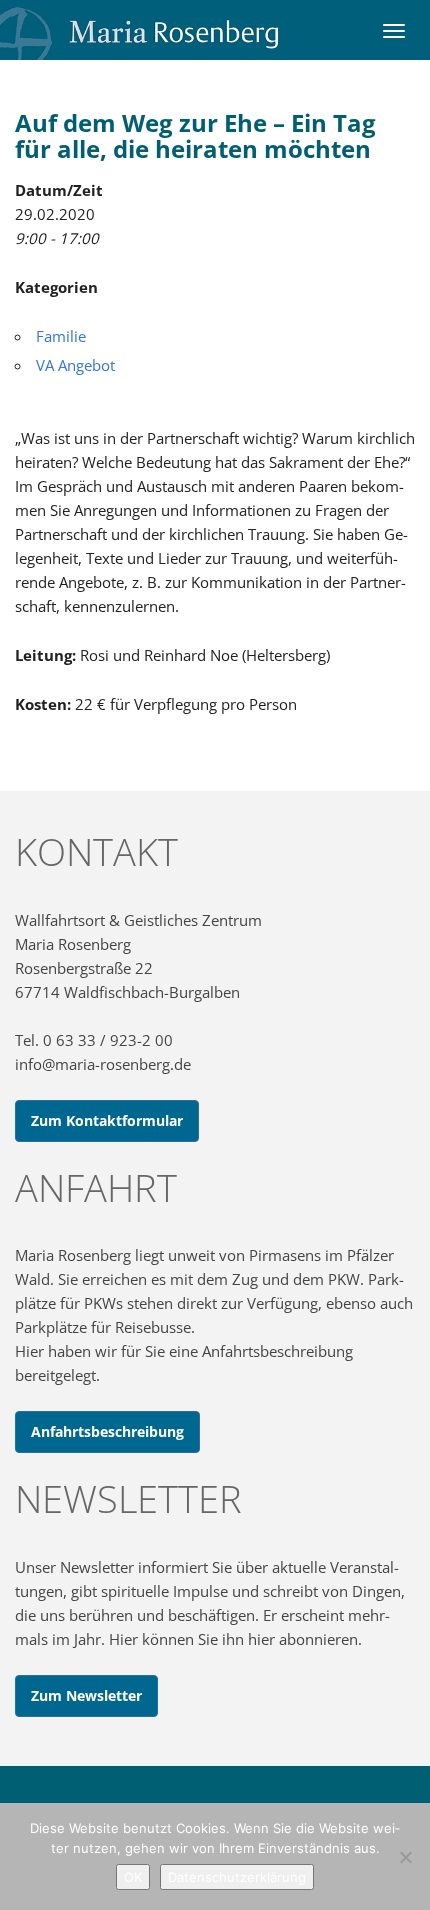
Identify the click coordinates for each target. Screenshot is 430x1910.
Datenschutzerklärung (237, 1877)
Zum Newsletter (86, 1695)
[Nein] (405, 1857)
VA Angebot (75, 365)
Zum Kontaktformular (107, 1120)
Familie (61, 336)
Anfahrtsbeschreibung (107, 1431)
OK (133, 1877)
